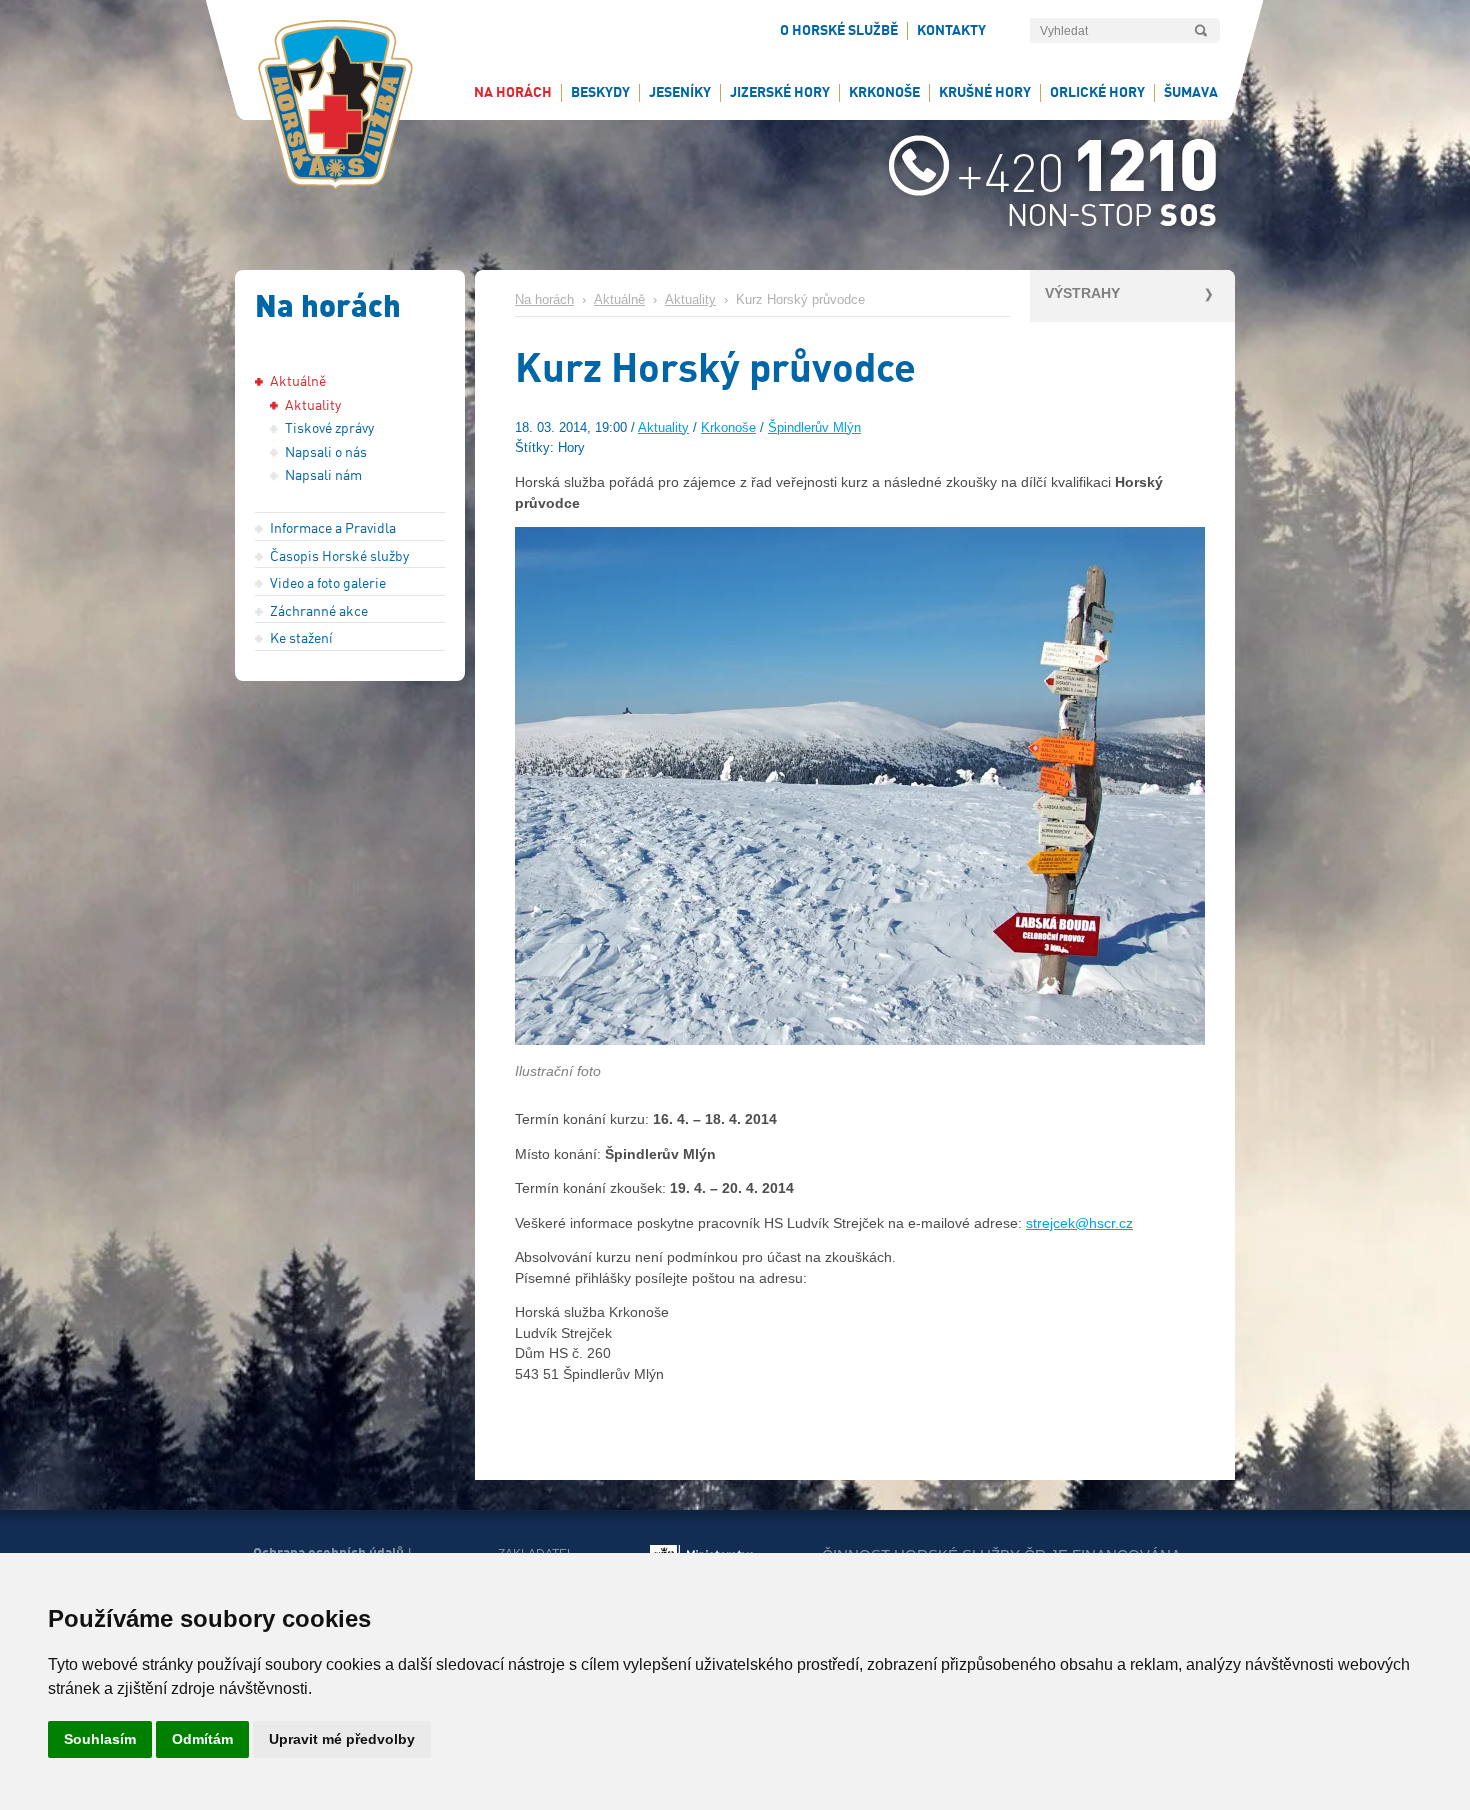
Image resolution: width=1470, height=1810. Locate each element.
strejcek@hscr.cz (1079, 1223)
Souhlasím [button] (100, 1739)
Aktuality (690, 300)
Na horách (544, 300)
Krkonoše (728, 428)
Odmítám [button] (202, 1739)
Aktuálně (619, 300)
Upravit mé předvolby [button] (342, 1739)
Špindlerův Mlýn (814, 428)
